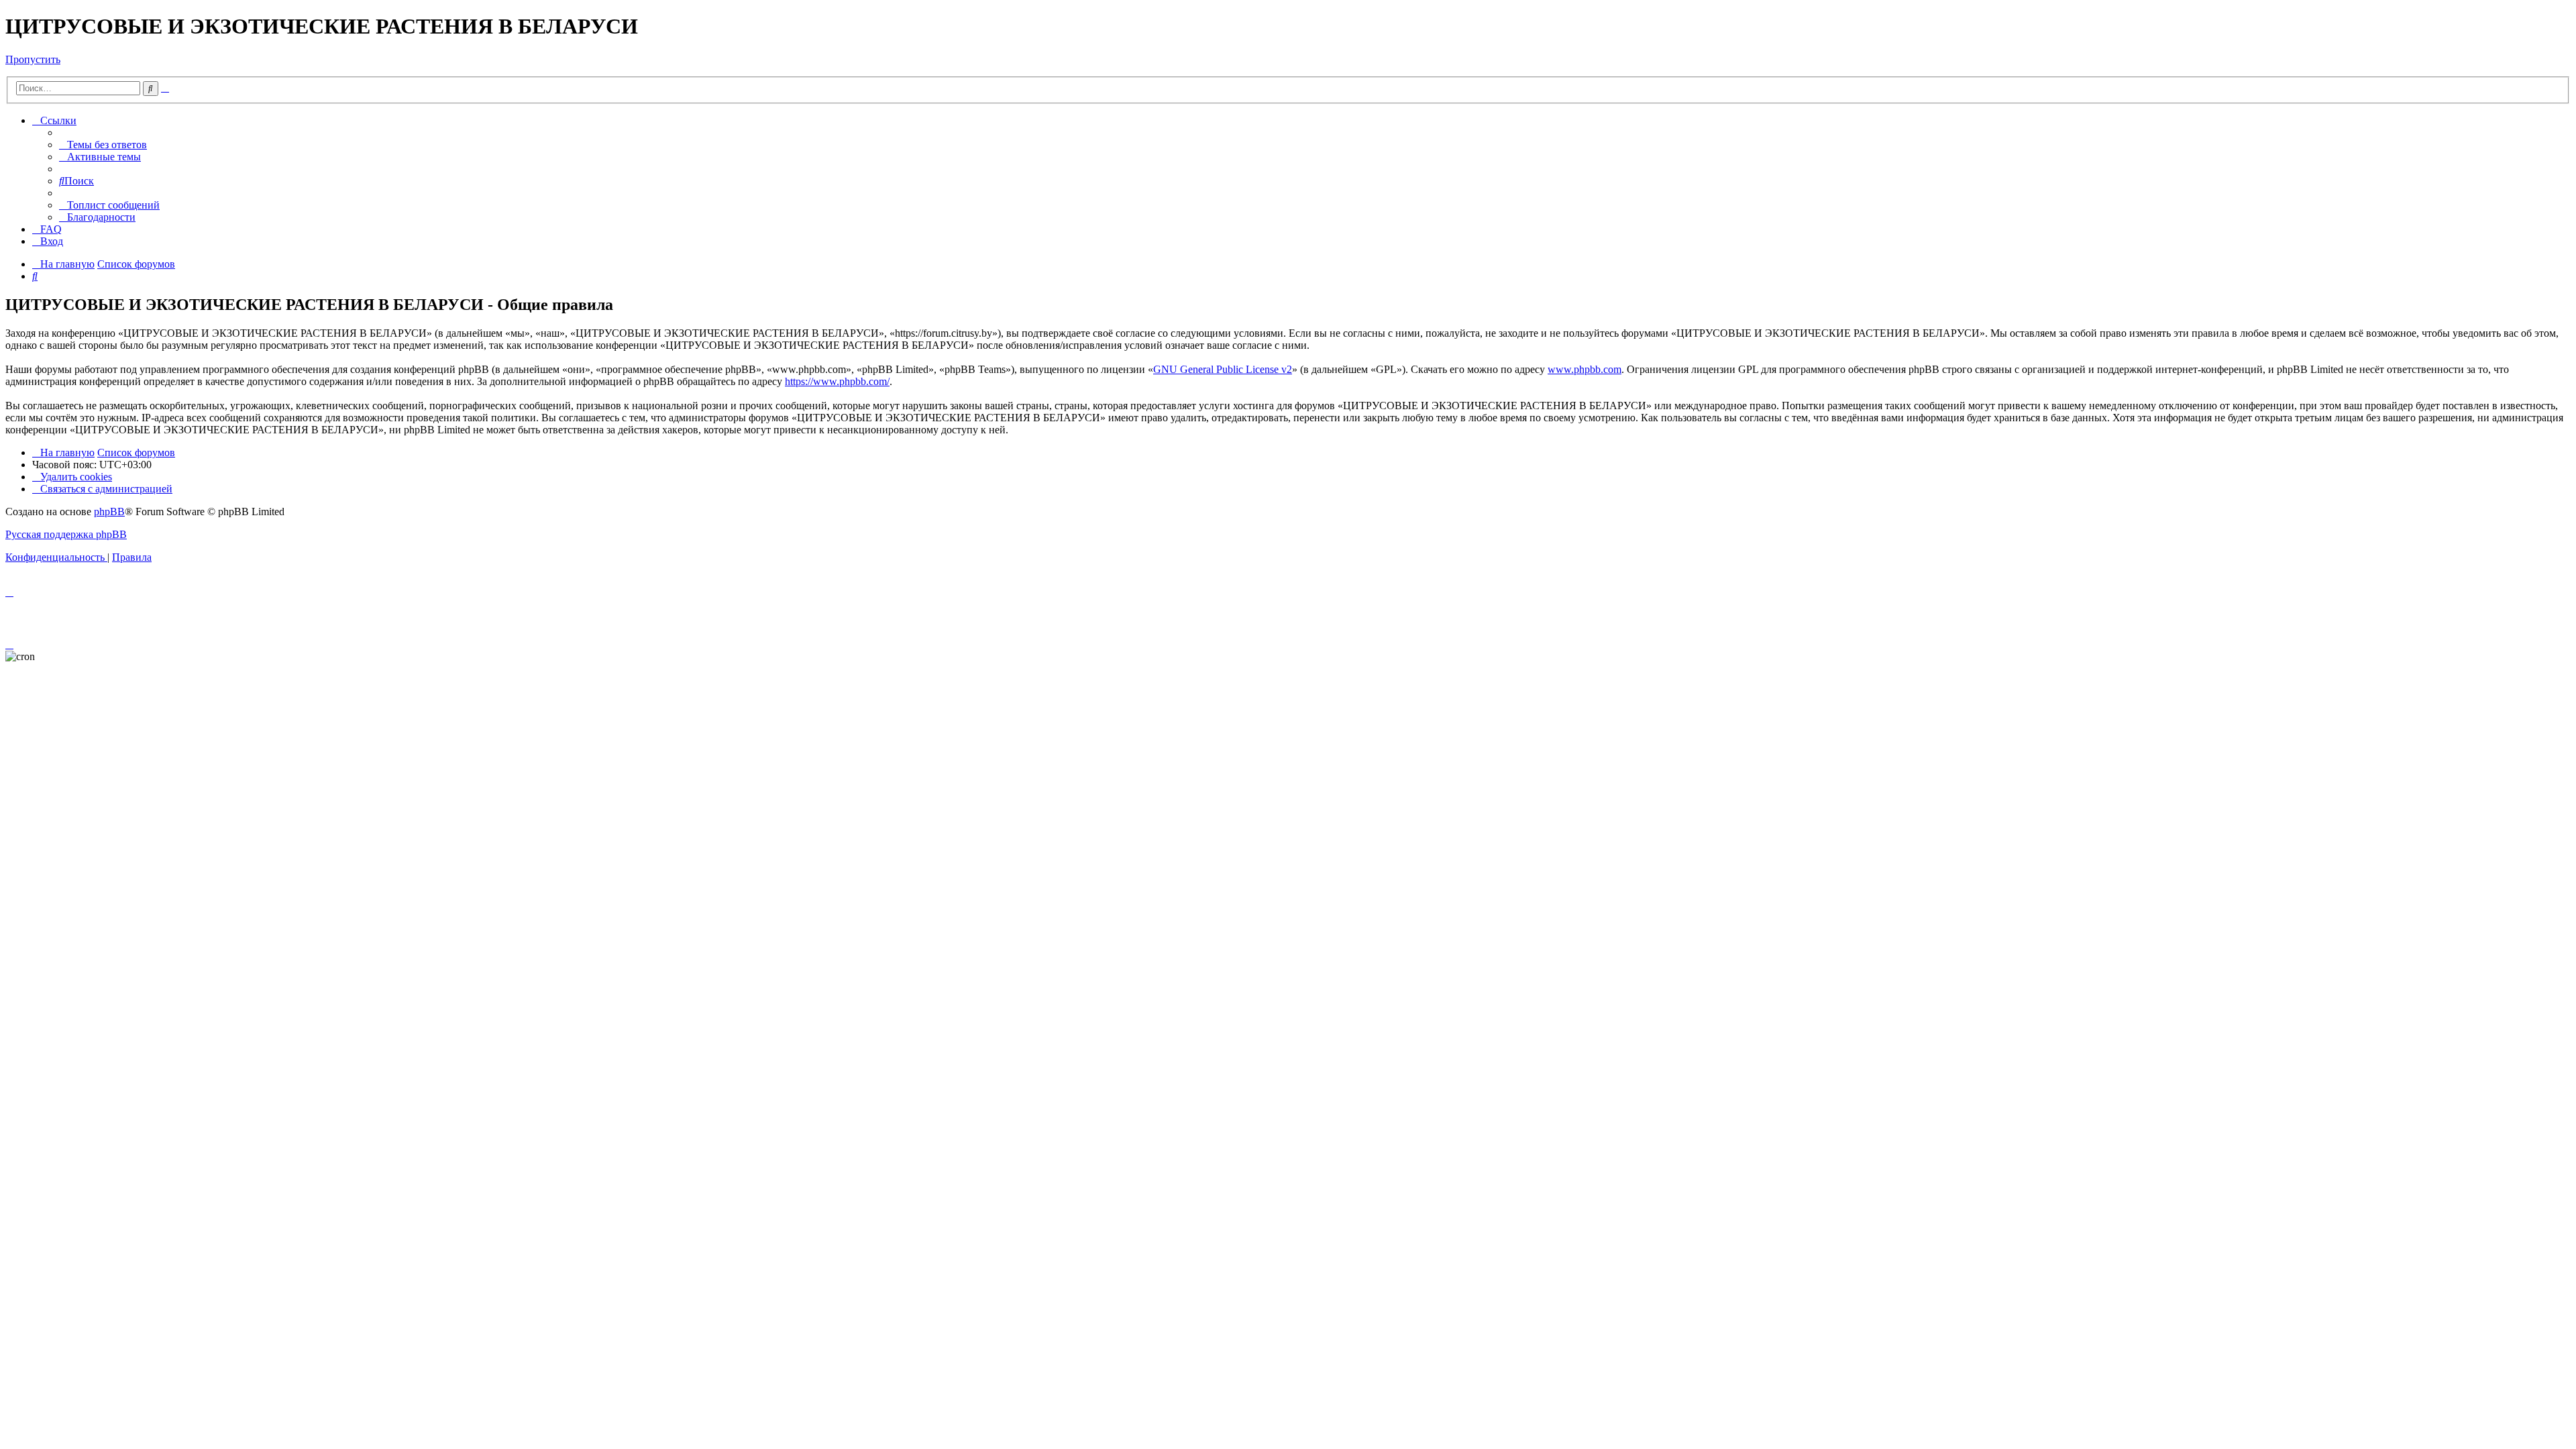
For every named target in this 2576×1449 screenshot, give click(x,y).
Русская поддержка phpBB (66, 534)
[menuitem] (103, 145)
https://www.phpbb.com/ (837, 381)
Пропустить (33, 59)
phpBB (109, 512)
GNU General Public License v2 (1223, 369)
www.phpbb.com (1585, 369)
